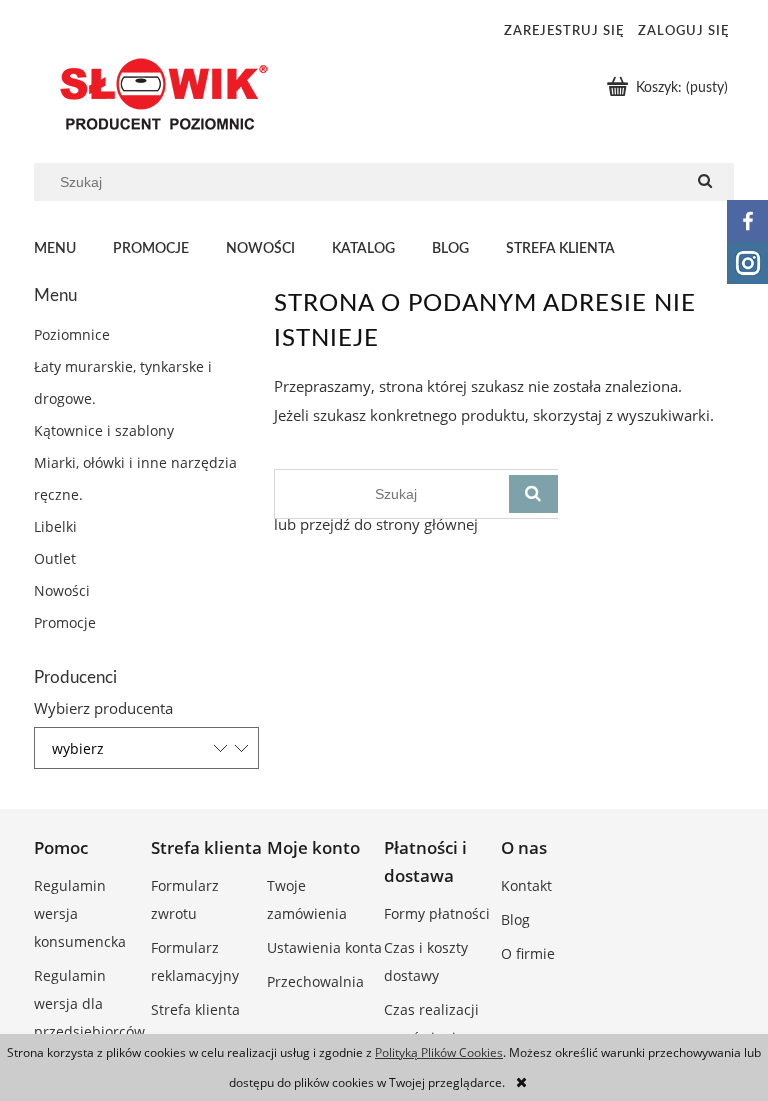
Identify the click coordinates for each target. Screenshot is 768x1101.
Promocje (65, 622)
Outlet (55, 558)
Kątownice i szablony (104, 430)
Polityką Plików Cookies (439, 1052)
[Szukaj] (705, 182)
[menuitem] (73, 249)
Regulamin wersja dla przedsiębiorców (89, 1003)
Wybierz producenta (103, 708)
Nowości (62, 590)
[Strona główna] (159, 94)
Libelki (55, 526)
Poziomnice (72, 334)
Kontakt (526, 885)
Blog (515, 919)
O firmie (528, 953)
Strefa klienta (195, 1009)
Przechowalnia (315, 981)
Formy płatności (437, 913)
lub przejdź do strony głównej (376, 524)
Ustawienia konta (324, 947)
